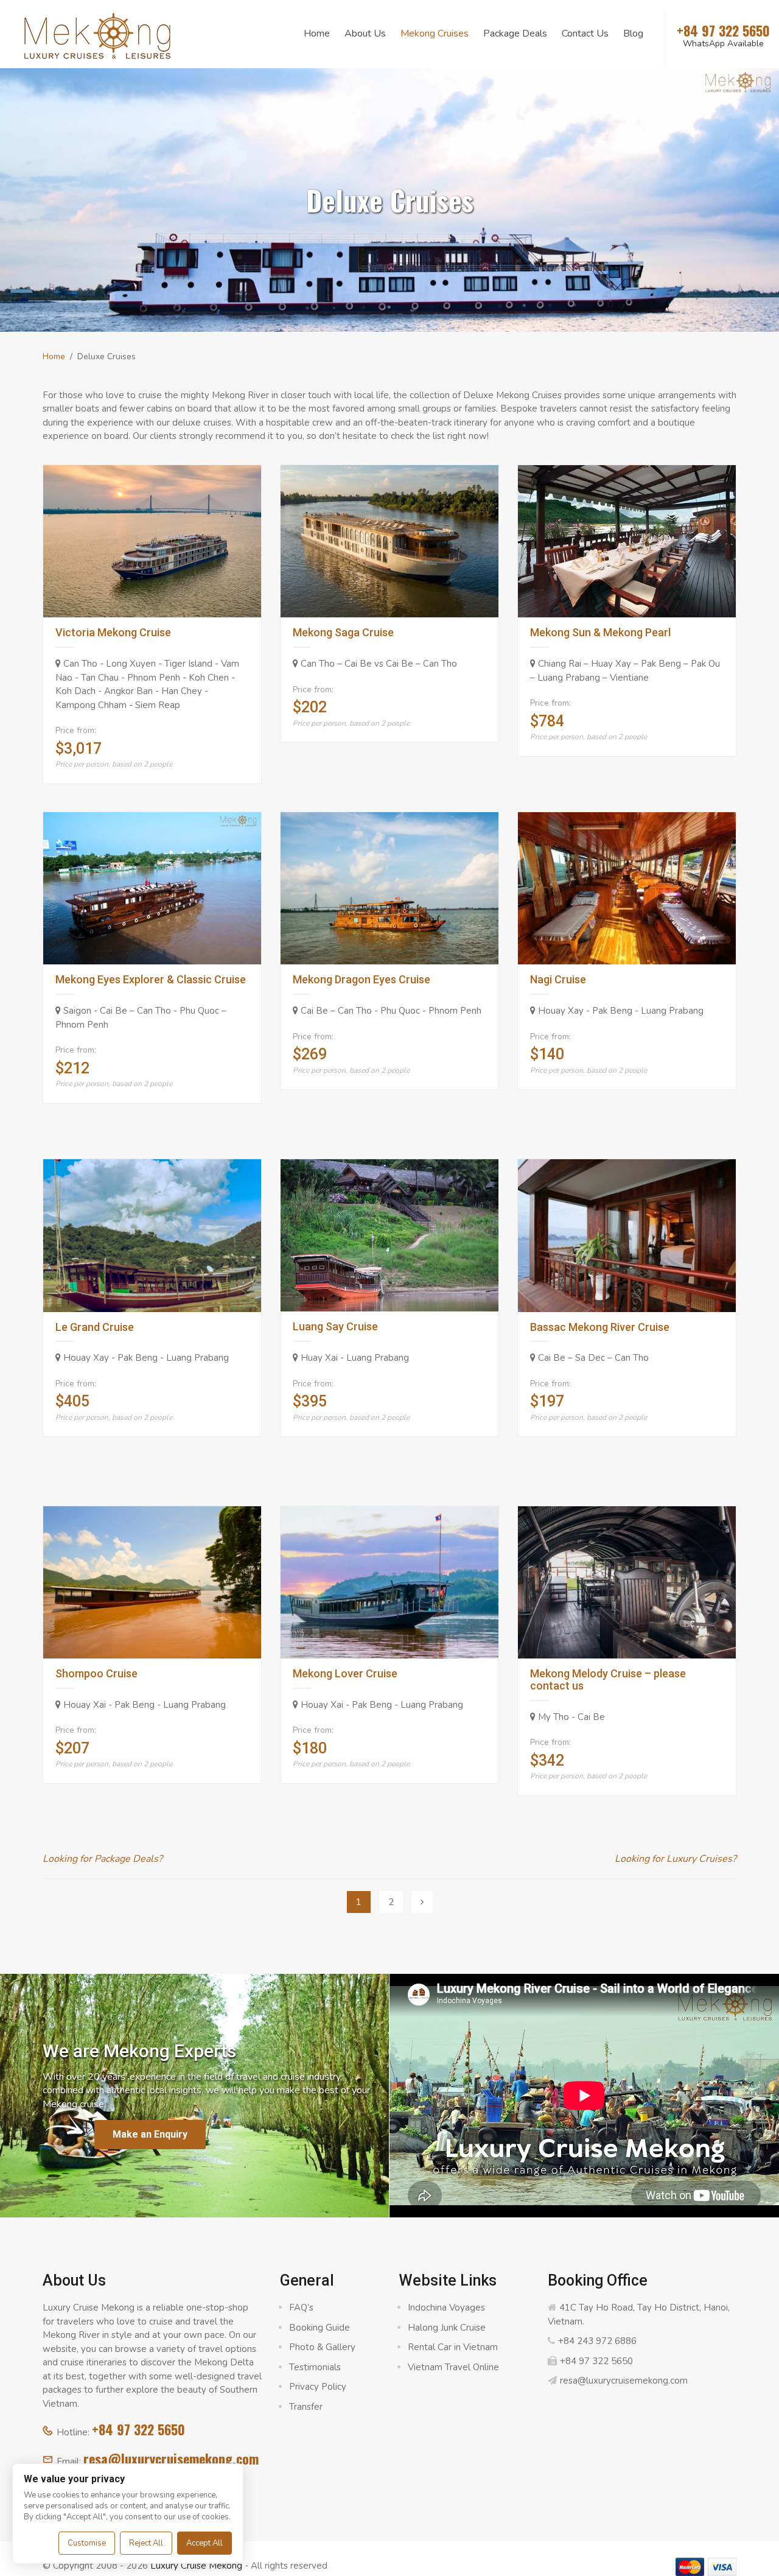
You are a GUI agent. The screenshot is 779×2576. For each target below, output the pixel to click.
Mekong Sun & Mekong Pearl (600, 632)
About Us (365, 33)
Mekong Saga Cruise (343, 632)
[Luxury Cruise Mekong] (97, 35)
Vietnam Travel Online (453, 2367)
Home (317, 33)
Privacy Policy (318, 2387)
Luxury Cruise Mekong (196, 2566)
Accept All (204, 2543)
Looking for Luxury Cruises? (676, 1859)
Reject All (146, 2543)
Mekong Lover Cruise (345, 1673)
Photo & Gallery (322, 2347)
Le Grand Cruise (95, 1327)
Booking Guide (320, 2328)
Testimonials (315, 2367)
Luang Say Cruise (335, 1326)
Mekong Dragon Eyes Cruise (362, 979)
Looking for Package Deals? (103, 1859)
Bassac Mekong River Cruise (600, 1327)
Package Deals (515, 33)
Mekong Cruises (435, 33)
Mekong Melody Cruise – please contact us (608, 1679)
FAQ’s (301, 2308)
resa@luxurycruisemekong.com (171, 2458)
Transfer (306, 2407)
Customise (87, 2543)
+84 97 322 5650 (138, 2429)
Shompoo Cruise (96, 1673)
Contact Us (585, 33)
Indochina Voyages (446, 2308)
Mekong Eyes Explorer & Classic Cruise (151, 979)
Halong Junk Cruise (447, 2328)
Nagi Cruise (558, 979)
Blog (633, 33)
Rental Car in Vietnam (453, 2347)
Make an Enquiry (150, 2134)
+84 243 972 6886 (597, 2341)
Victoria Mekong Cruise (113, 632)
